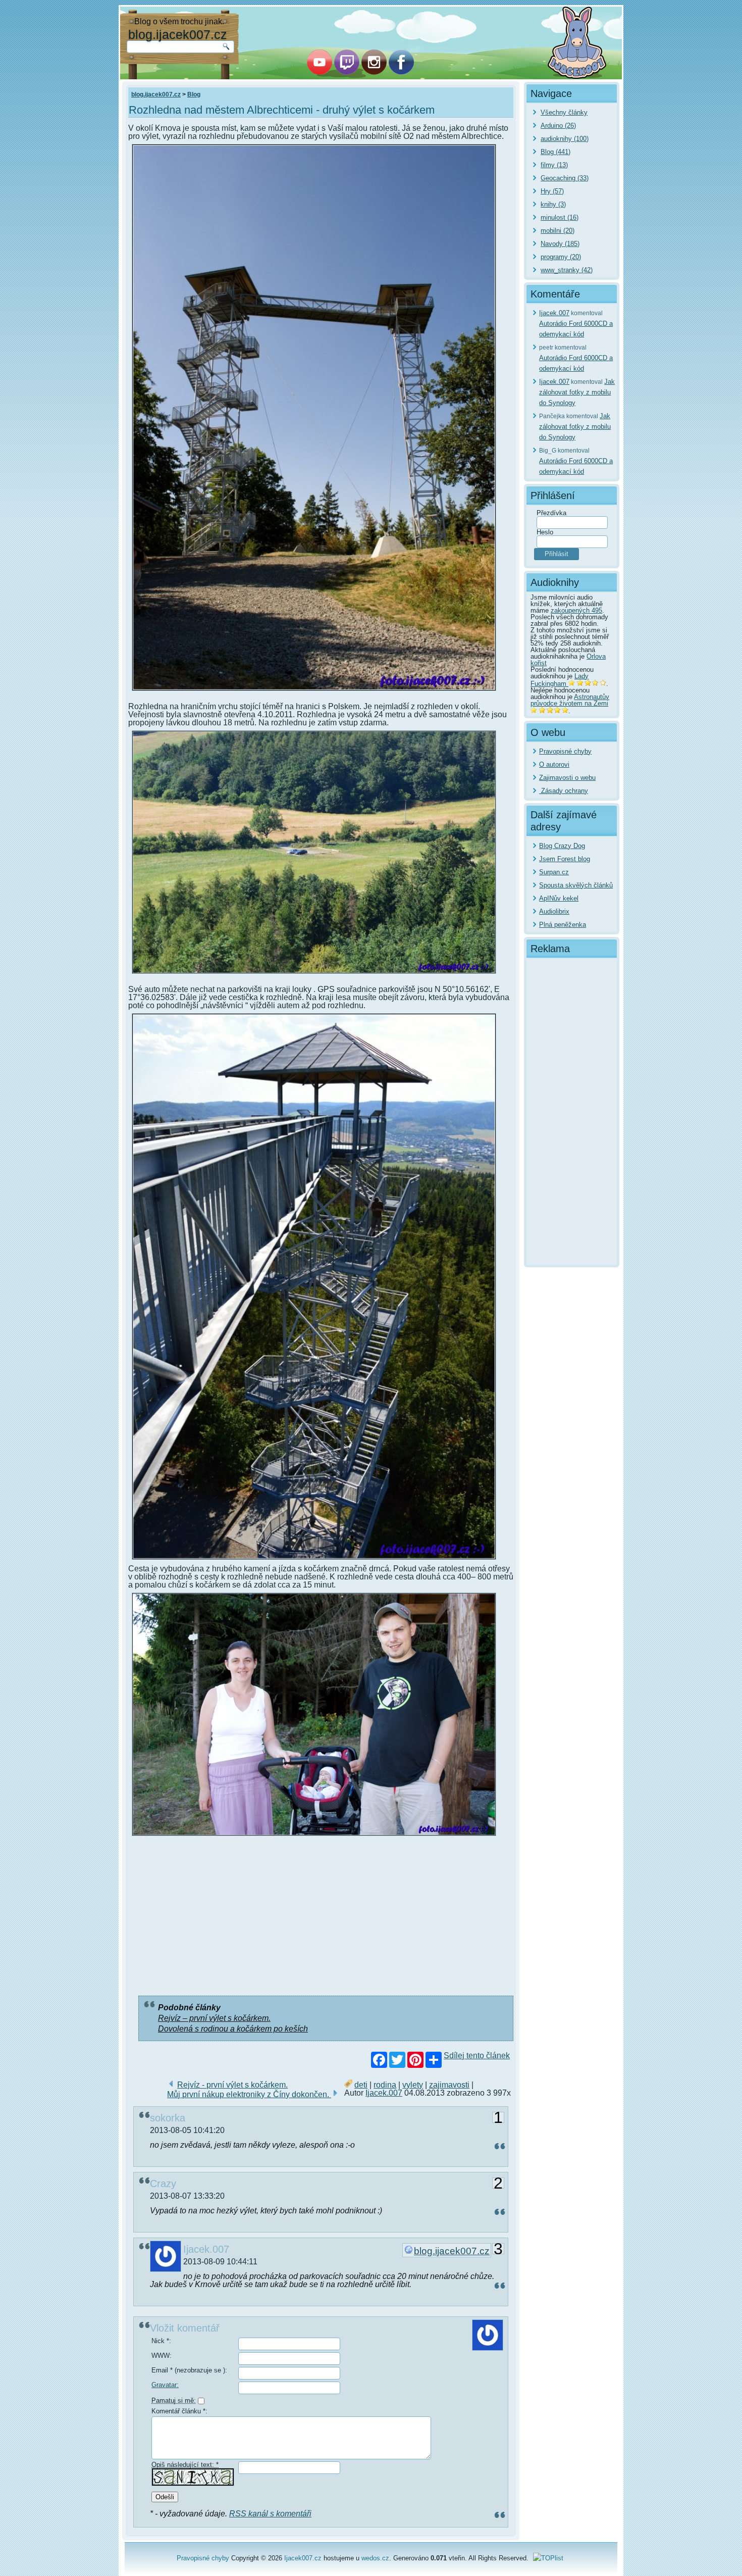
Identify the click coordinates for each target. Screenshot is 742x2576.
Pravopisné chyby (565, 751)
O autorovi (554, 764)
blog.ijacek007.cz (178, 34)
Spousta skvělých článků (576, 885)
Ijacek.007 (384, 2093)
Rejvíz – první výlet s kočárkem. (214, 2018)
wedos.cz (375, 2558)
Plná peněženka (563, 925)
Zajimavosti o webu (567, 778)
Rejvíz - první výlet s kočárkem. (232, 2085)
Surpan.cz (554, 872)
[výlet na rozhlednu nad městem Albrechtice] (314, 1837)
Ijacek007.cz (303, 2558)
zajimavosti (449, 2085)
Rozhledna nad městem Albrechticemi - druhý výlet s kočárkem (282, 110)
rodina (385, 2085)
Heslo (545, 532)
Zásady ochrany (564, 791)
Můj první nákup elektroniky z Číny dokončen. (249, 2094)
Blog (194, 94)
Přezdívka (551, 513)
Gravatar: (165, 2385)
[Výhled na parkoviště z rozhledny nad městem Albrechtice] (314, 975)
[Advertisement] (321, 1918)
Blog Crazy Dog (562, 846)
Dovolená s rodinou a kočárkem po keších (233, 2029)
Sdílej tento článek (477, 2056)
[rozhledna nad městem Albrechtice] (314, 692)
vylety (413, 2085)
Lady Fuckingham (560, 680)
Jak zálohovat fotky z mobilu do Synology (577, 392)
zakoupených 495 (576, 610)
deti (361, 2085)
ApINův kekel (559, 898)
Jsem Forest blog (565, 859)
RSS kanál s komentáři (270, 2514)
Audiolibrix (554, 911)
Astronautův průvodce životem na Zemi (570, 700)
